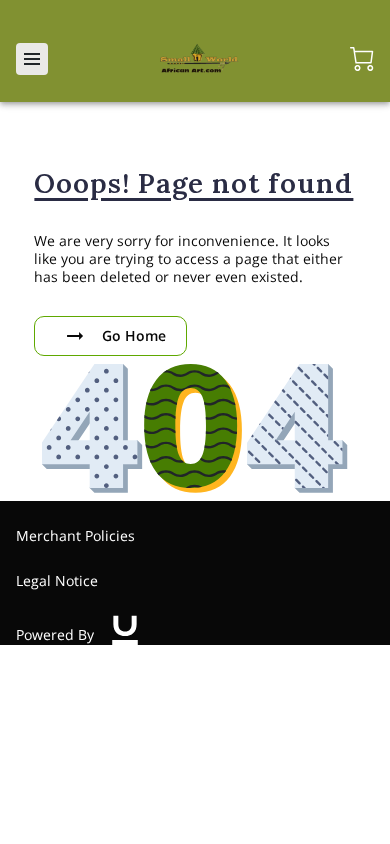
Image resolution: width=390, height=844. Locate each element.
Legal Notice (57, 580)
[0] (362, 59)
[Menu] (32, 59)
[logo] (125, 635)
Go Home (134, 335)
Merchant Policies (75, 535)
